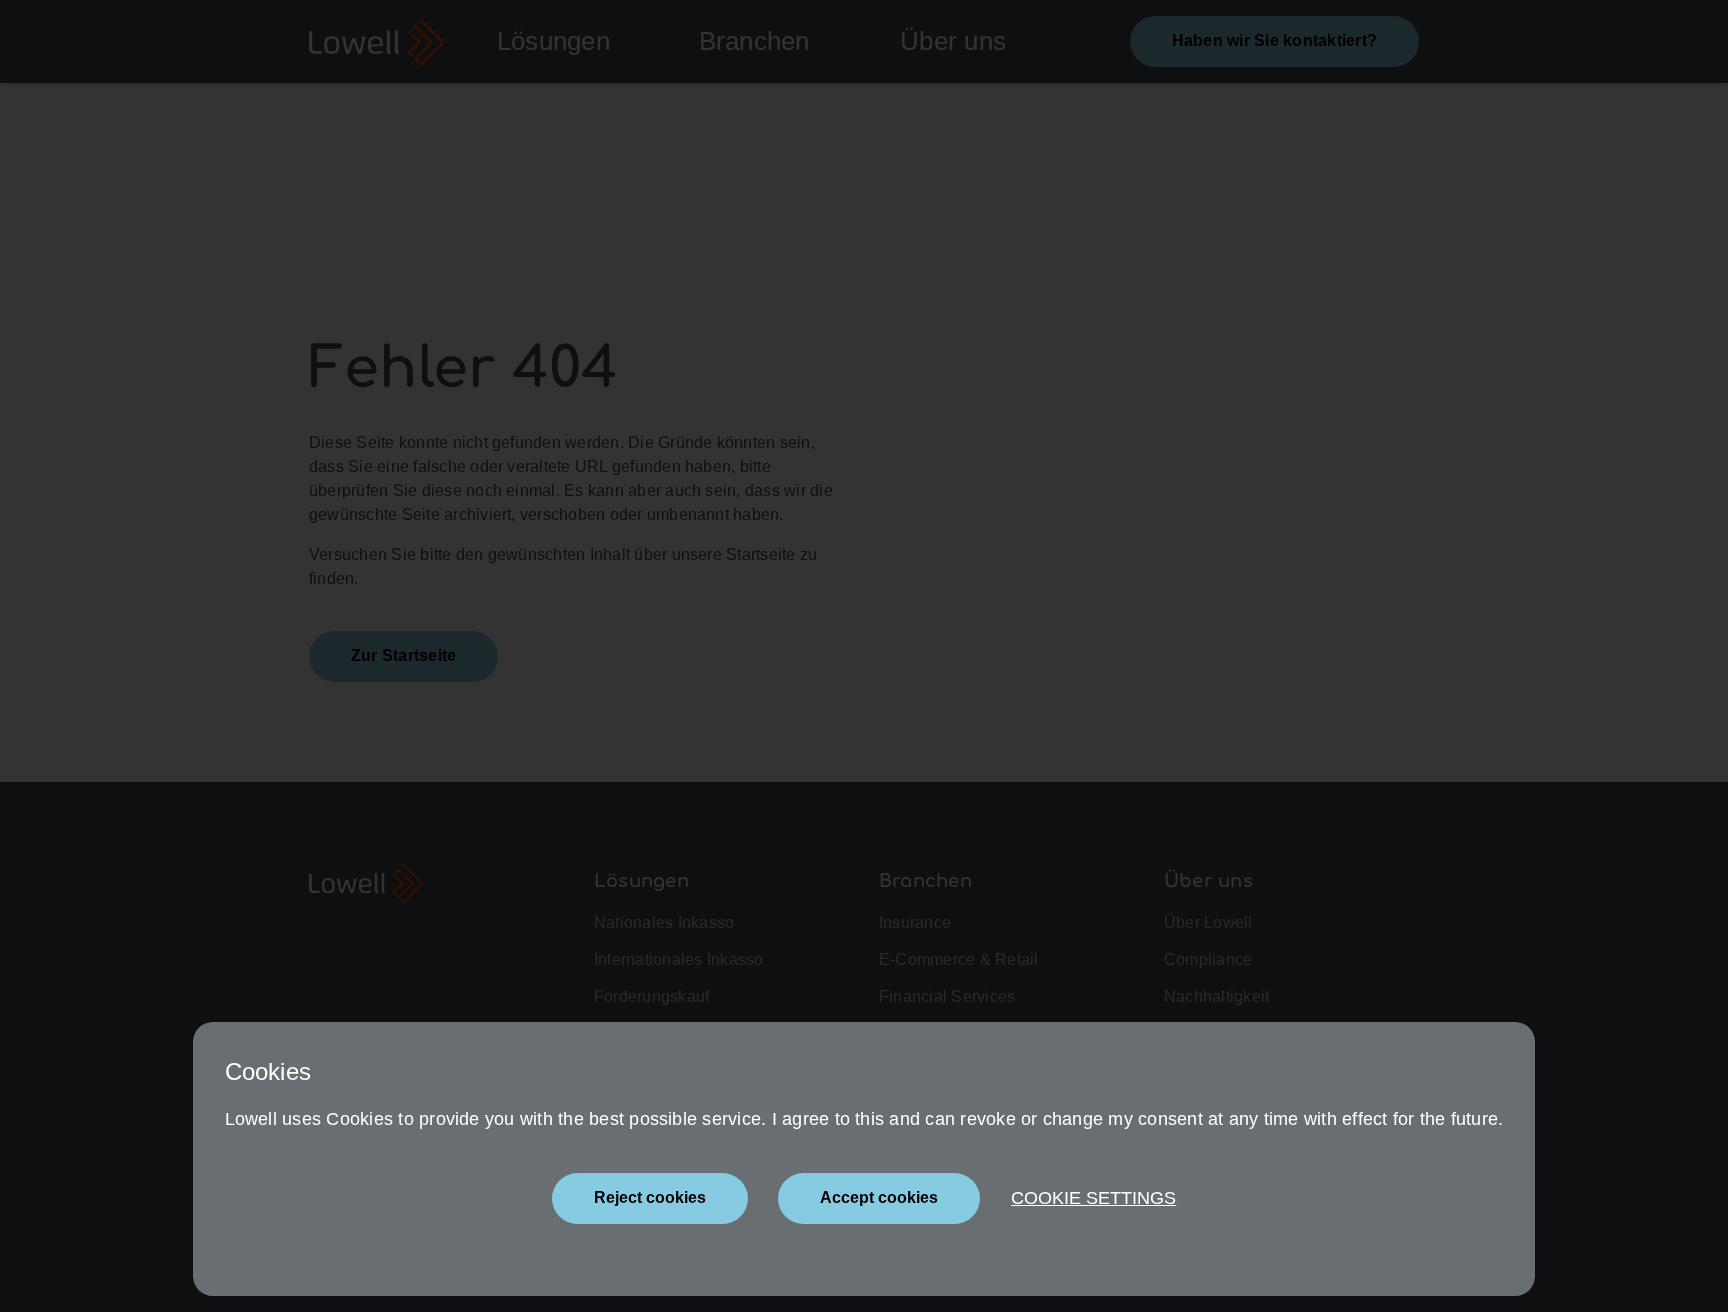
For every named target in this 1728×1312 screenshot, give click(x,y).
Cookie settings (1093, 1198)
